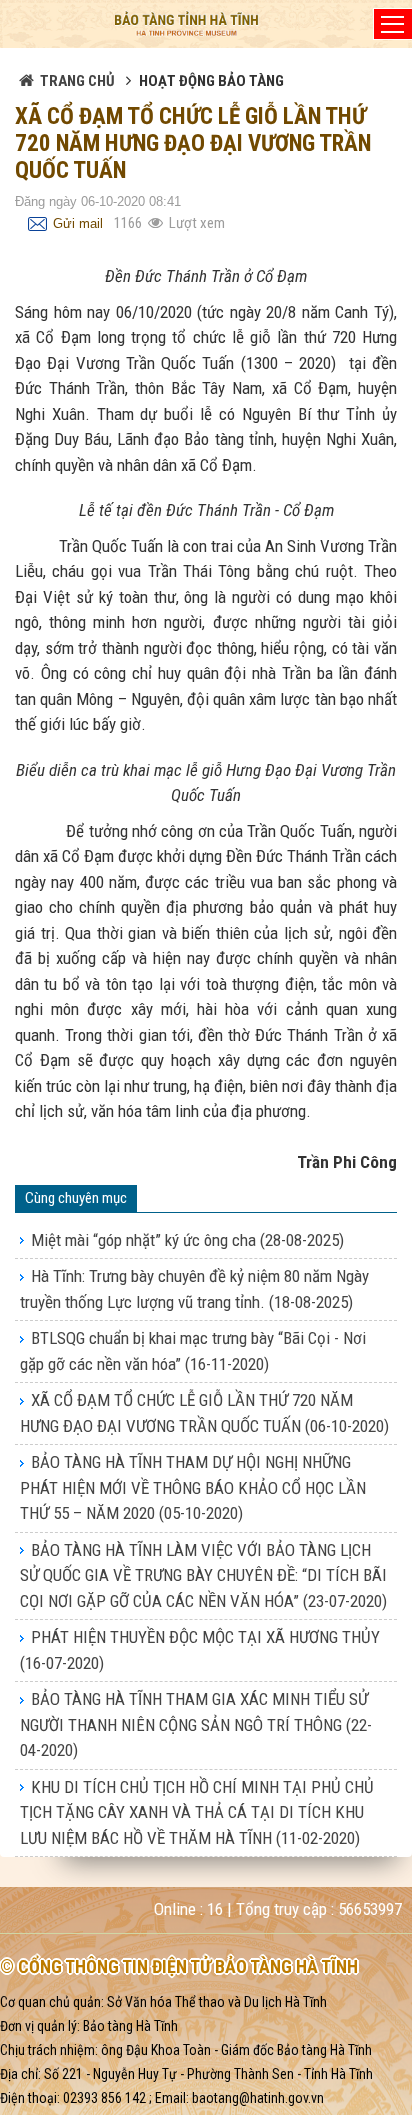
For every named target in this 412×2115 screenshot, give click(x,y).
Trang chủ (77, 81)
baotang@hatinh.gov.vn (258, 2098)
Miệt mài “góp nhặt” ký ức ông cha (187, 1240)
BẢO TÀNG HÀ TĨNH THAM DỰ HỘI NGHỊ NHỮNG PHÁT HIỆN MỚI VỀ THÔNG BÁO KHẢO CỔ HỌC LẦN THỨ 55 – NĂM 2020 (193, 1487)
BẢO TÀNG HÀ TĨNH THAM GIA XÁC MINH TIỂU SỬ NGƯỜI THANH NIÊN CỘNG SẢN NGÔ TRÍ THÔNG (196, 1724)
